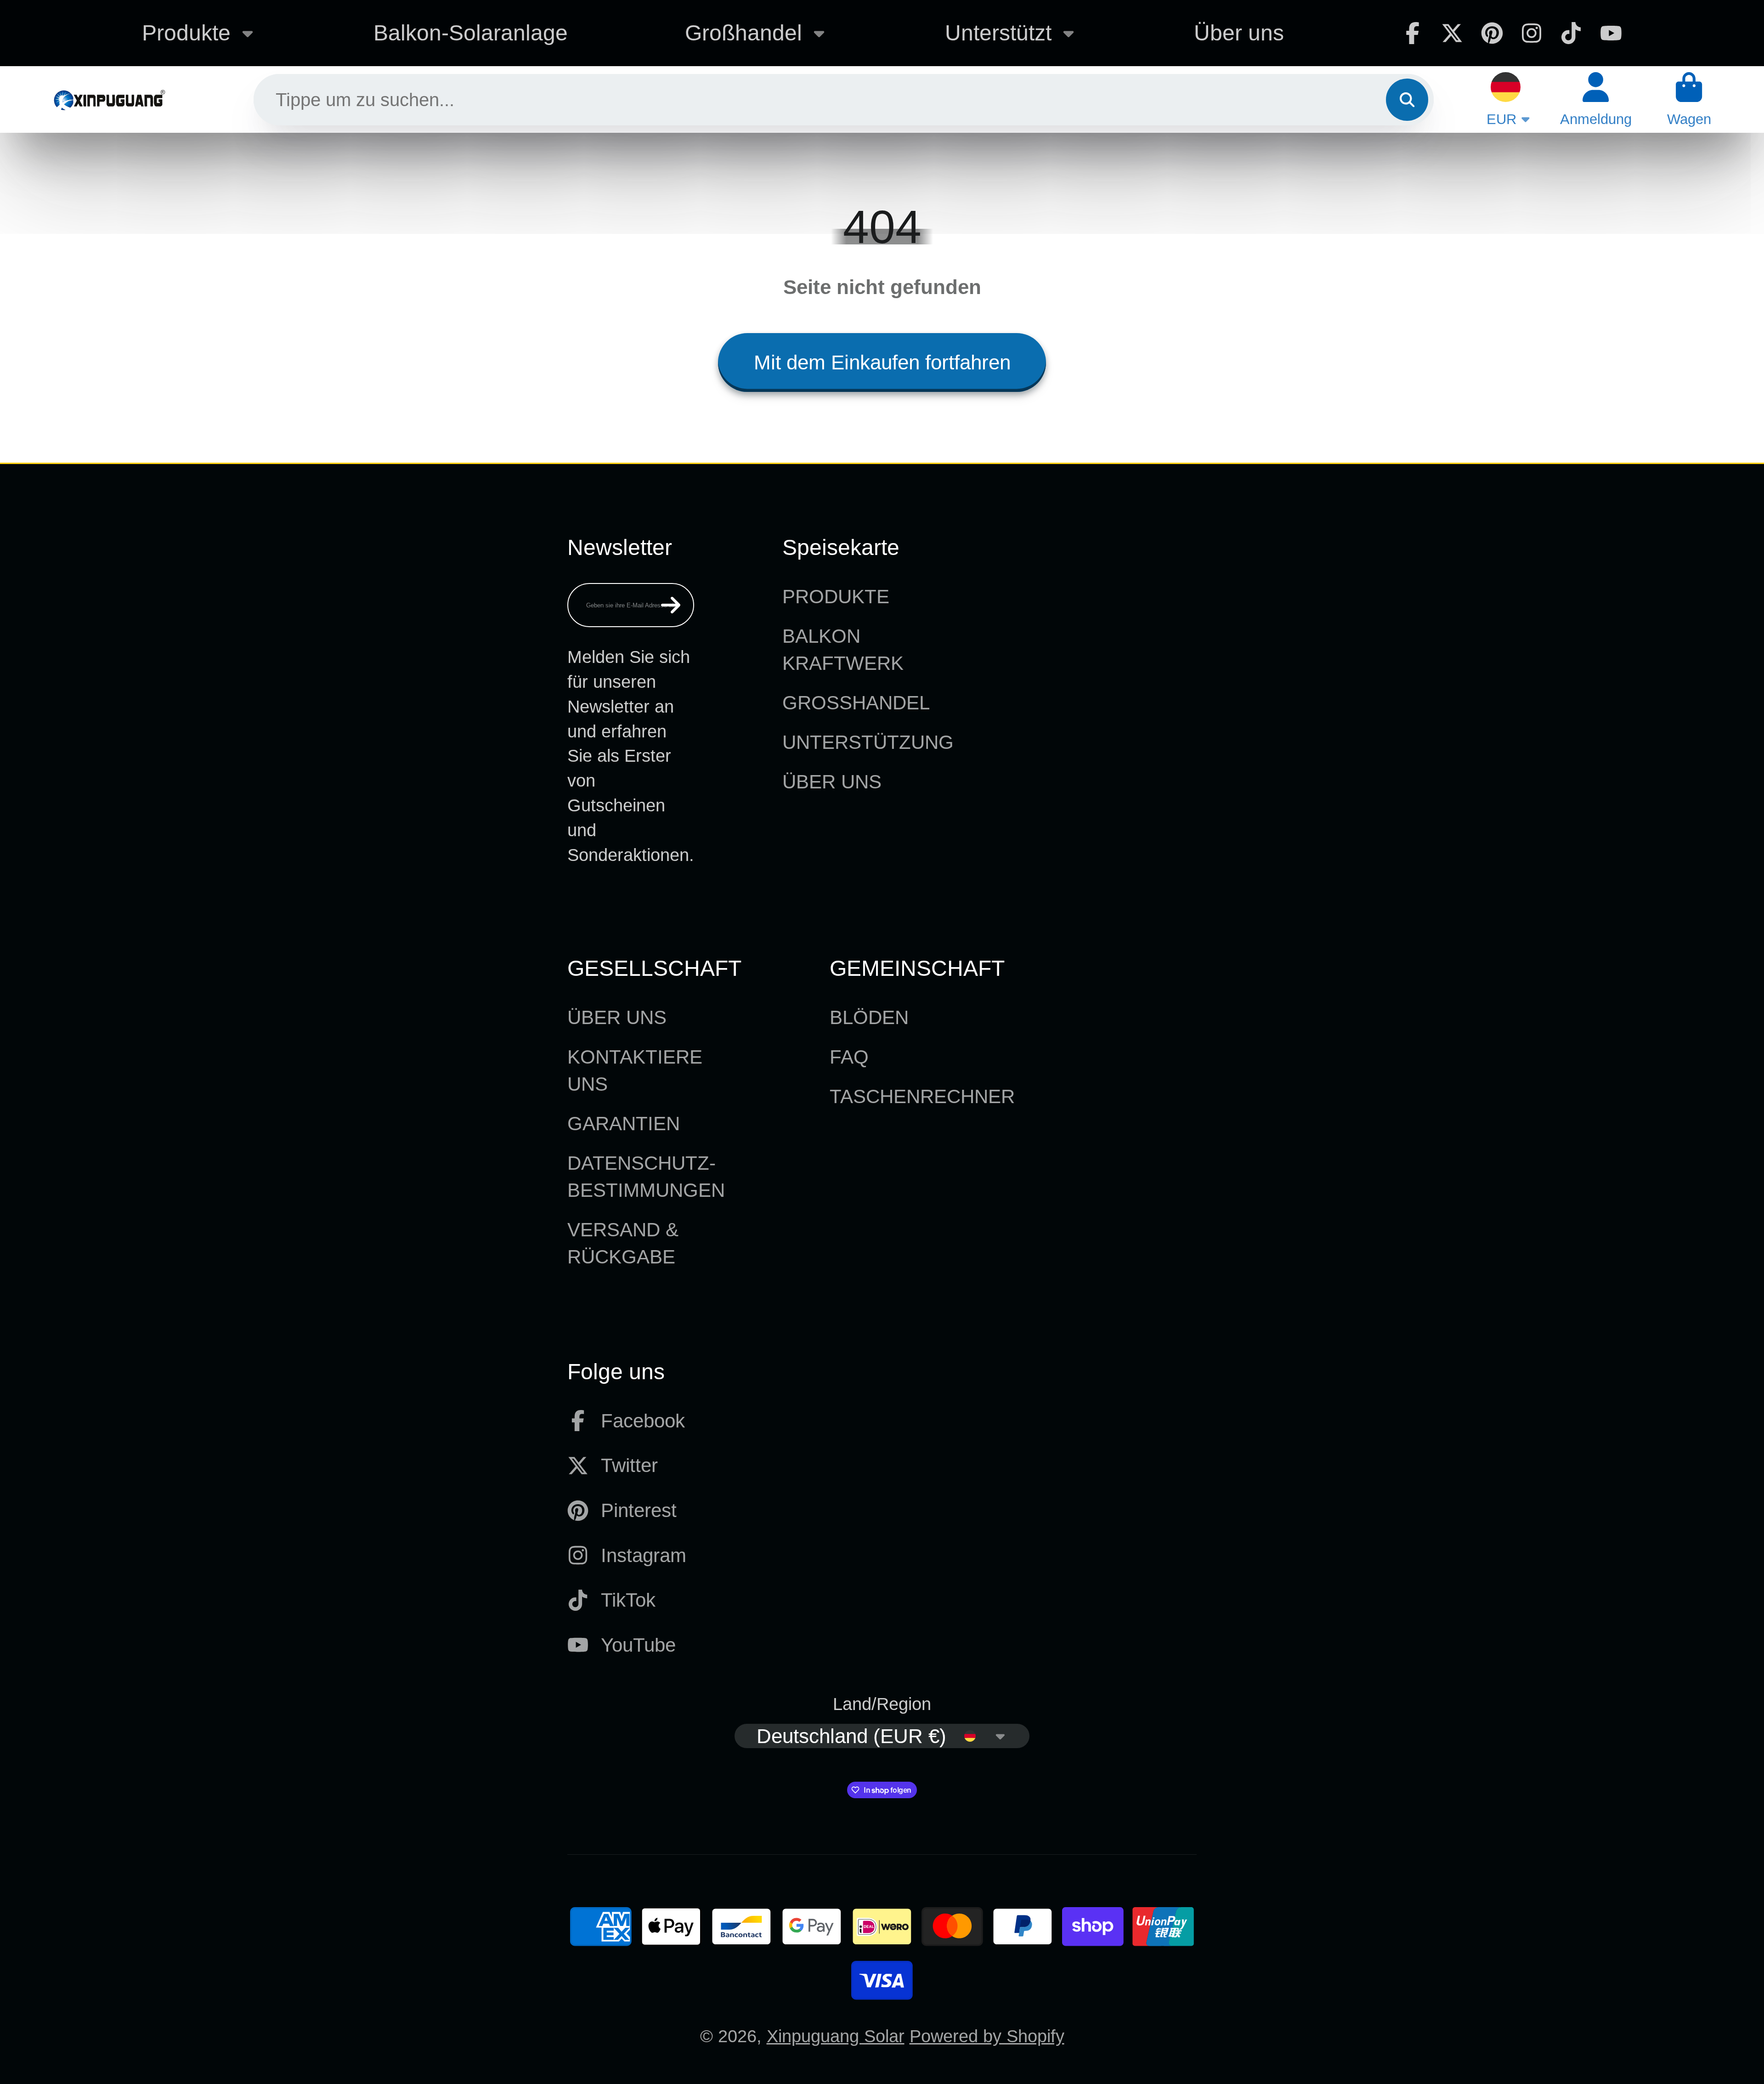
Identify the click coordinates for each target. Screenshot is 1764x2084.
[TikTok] (1571, 33)
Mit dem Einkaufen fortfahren (882, 362)
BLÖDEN (869, 1017)
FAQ (849, 1057)
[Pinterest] (1492, 33)
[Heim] (109, 99)
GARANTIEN (624, 1124)
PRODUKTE (836, 597)
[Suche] (1407, 100)
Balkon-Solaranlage (471, 33)
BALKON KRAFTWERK (843, 650)
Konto (1596, 99)
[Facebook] (1413, 33)
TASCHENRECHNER (922, 1096)
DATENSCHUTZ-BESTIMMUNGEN (646, 1177)
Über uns (1239, 33)
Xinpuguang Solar (836, 2036)
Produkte (186, 33)
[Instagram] (1532, 33)
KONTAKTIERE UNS (635, 1070)
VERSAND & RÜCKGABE (623, 1243)
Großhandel (743, 33)
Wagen (1689, 99)
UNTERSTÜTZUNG (868, 742)
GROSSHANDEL (856, 703)
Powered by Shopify (987, 2036)
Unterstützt (998, 33)
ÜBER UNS (832, 782)
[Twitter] (1452, 33)
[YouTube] (1611, 33)
